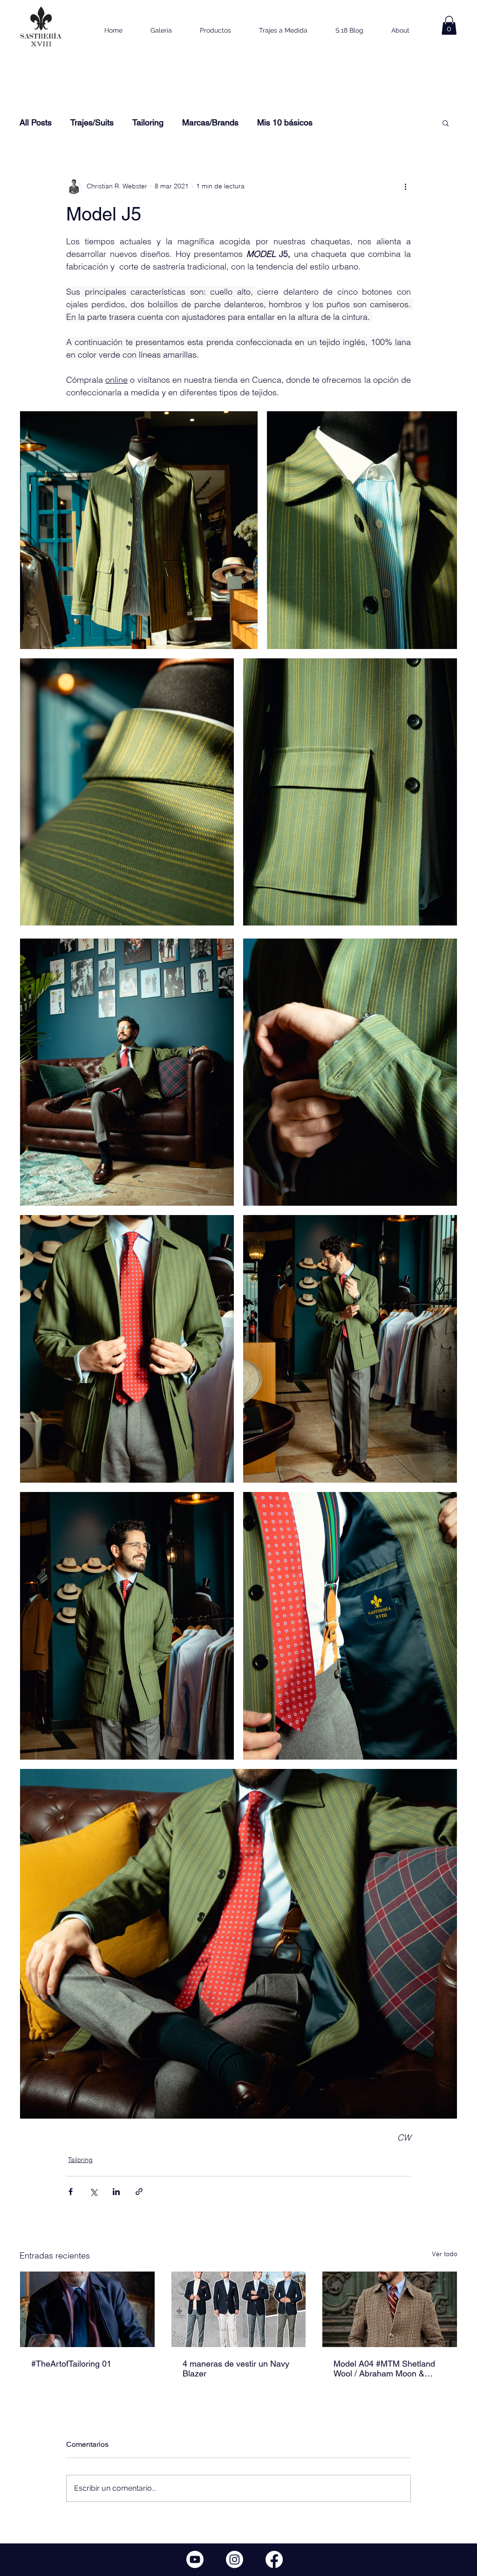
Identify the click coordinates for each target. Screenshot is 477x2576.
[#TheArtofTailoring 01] (87, 2309)
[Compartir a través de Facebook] (71, 2192)
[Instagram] (235, 2559)
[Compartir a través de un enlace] (139, 2192)
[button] (449, 25)
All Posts (36, 122)
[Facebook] (274, 2559)
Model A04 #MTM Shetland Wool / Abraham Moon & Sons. (384, 2369)
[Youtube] (195, 2559)
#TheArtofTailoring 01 (71, 2364)
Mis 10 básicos (285, 122)
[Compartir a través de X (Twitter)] (93, 2192)
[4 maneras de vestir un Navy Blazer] (239, 2309)
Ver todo (445, 2254)
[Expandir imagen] (139, 530)
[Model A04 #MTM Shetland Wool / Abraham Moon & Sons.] (390, 2309)
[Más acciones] (405, 186)
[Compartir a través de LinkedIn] (116, 2192)
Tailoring (148, 122)
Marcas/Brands (210, 122)
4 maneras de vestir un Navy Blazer (236, 2369)
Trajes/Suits (92, 122)
